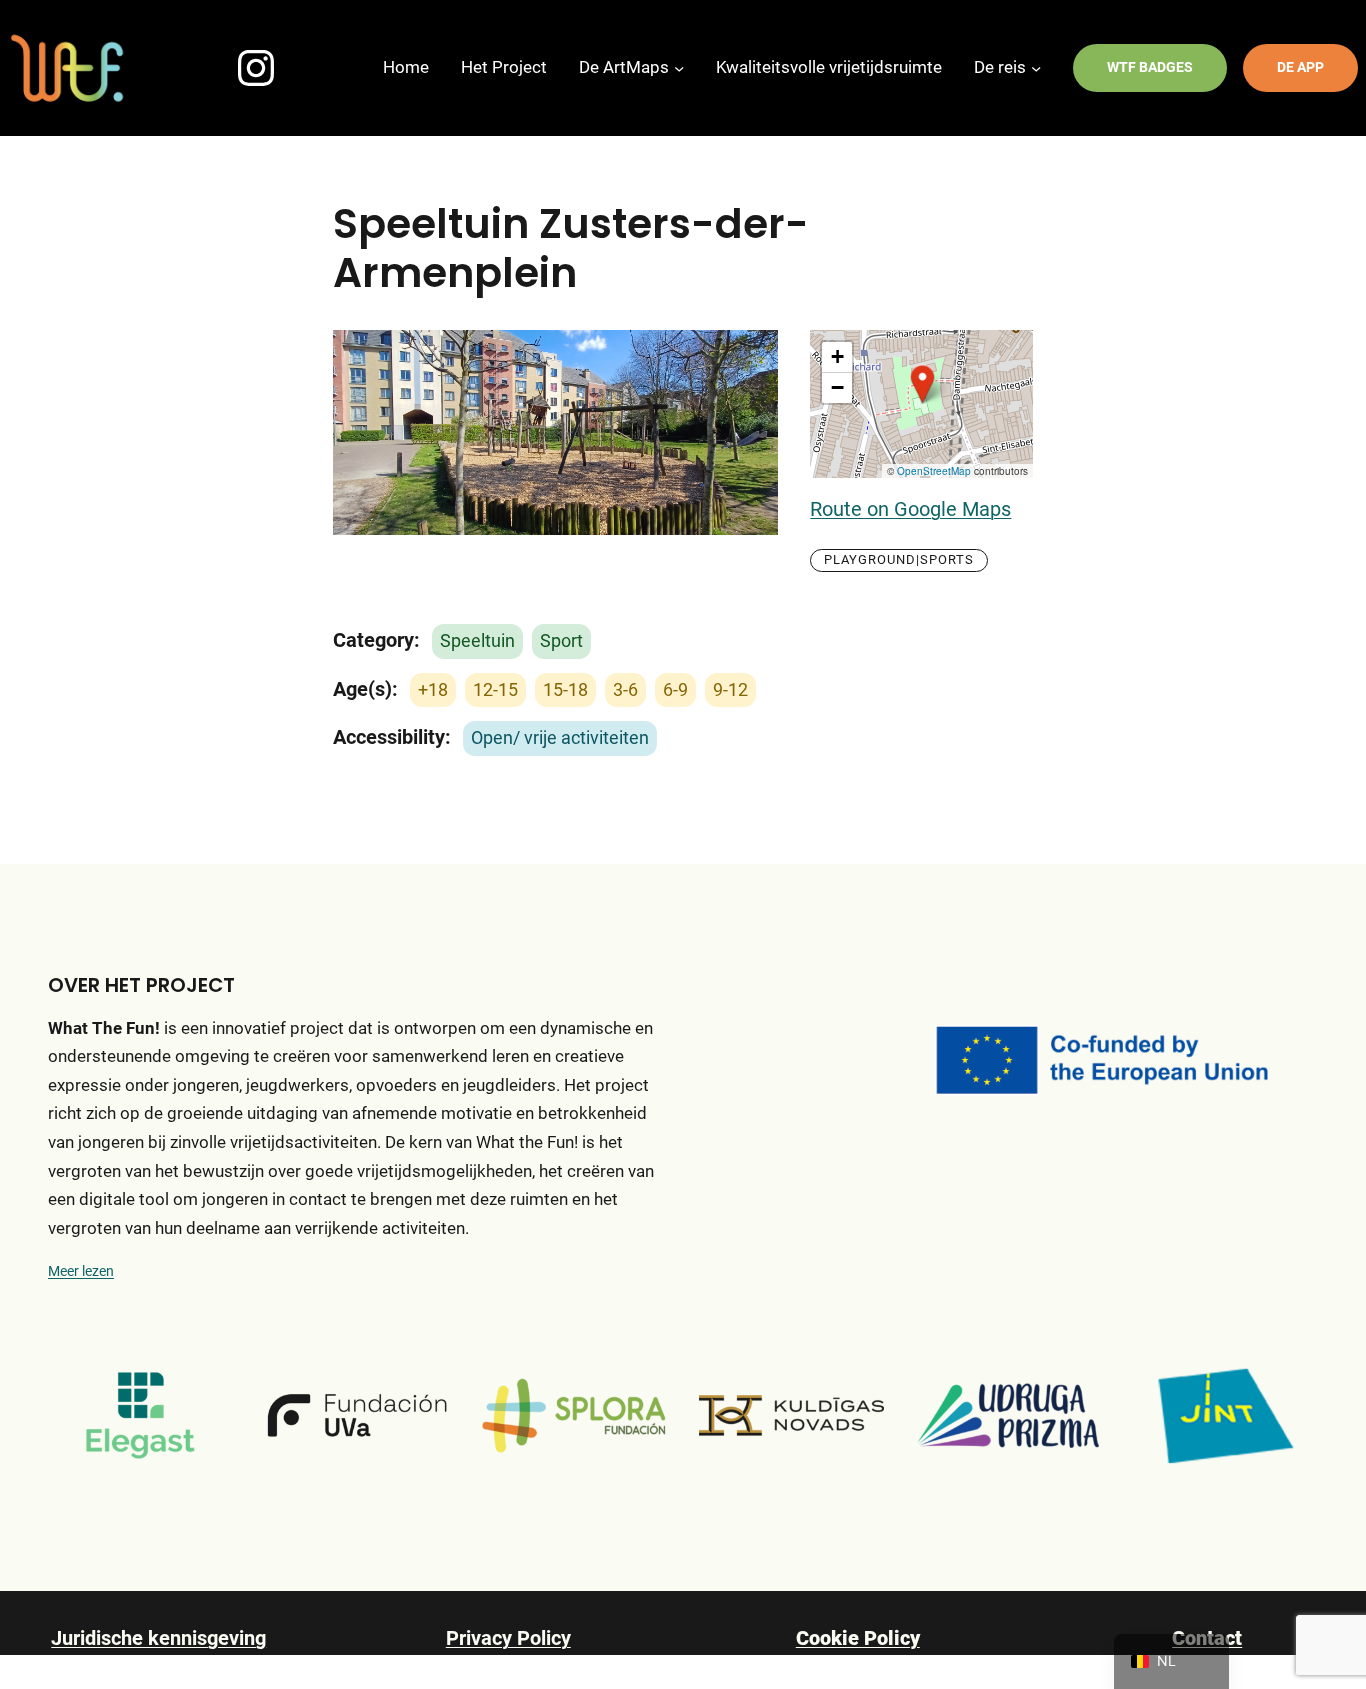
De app (1300, 67)
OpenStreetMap (934, 471)
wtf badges (1150, 67)
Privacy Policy (508, 1638)
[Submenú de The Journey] (1036, 68)
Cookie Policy (858, 1638)
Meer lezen (81, 1271)
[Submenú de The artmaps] (679, 68)
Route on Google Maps (910, 509)
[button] (922, 384)
